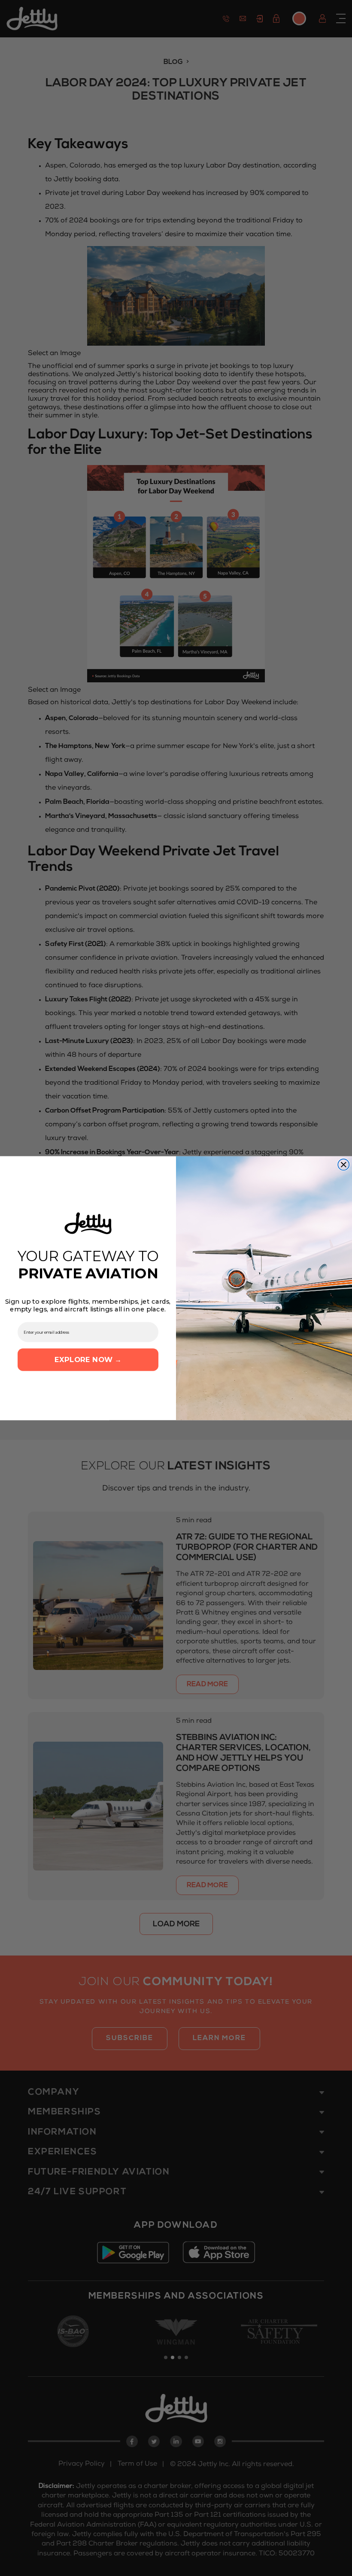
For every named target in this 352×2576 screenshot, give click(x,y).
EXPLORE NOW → (88, 1359)
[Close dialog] (343, 1165)
